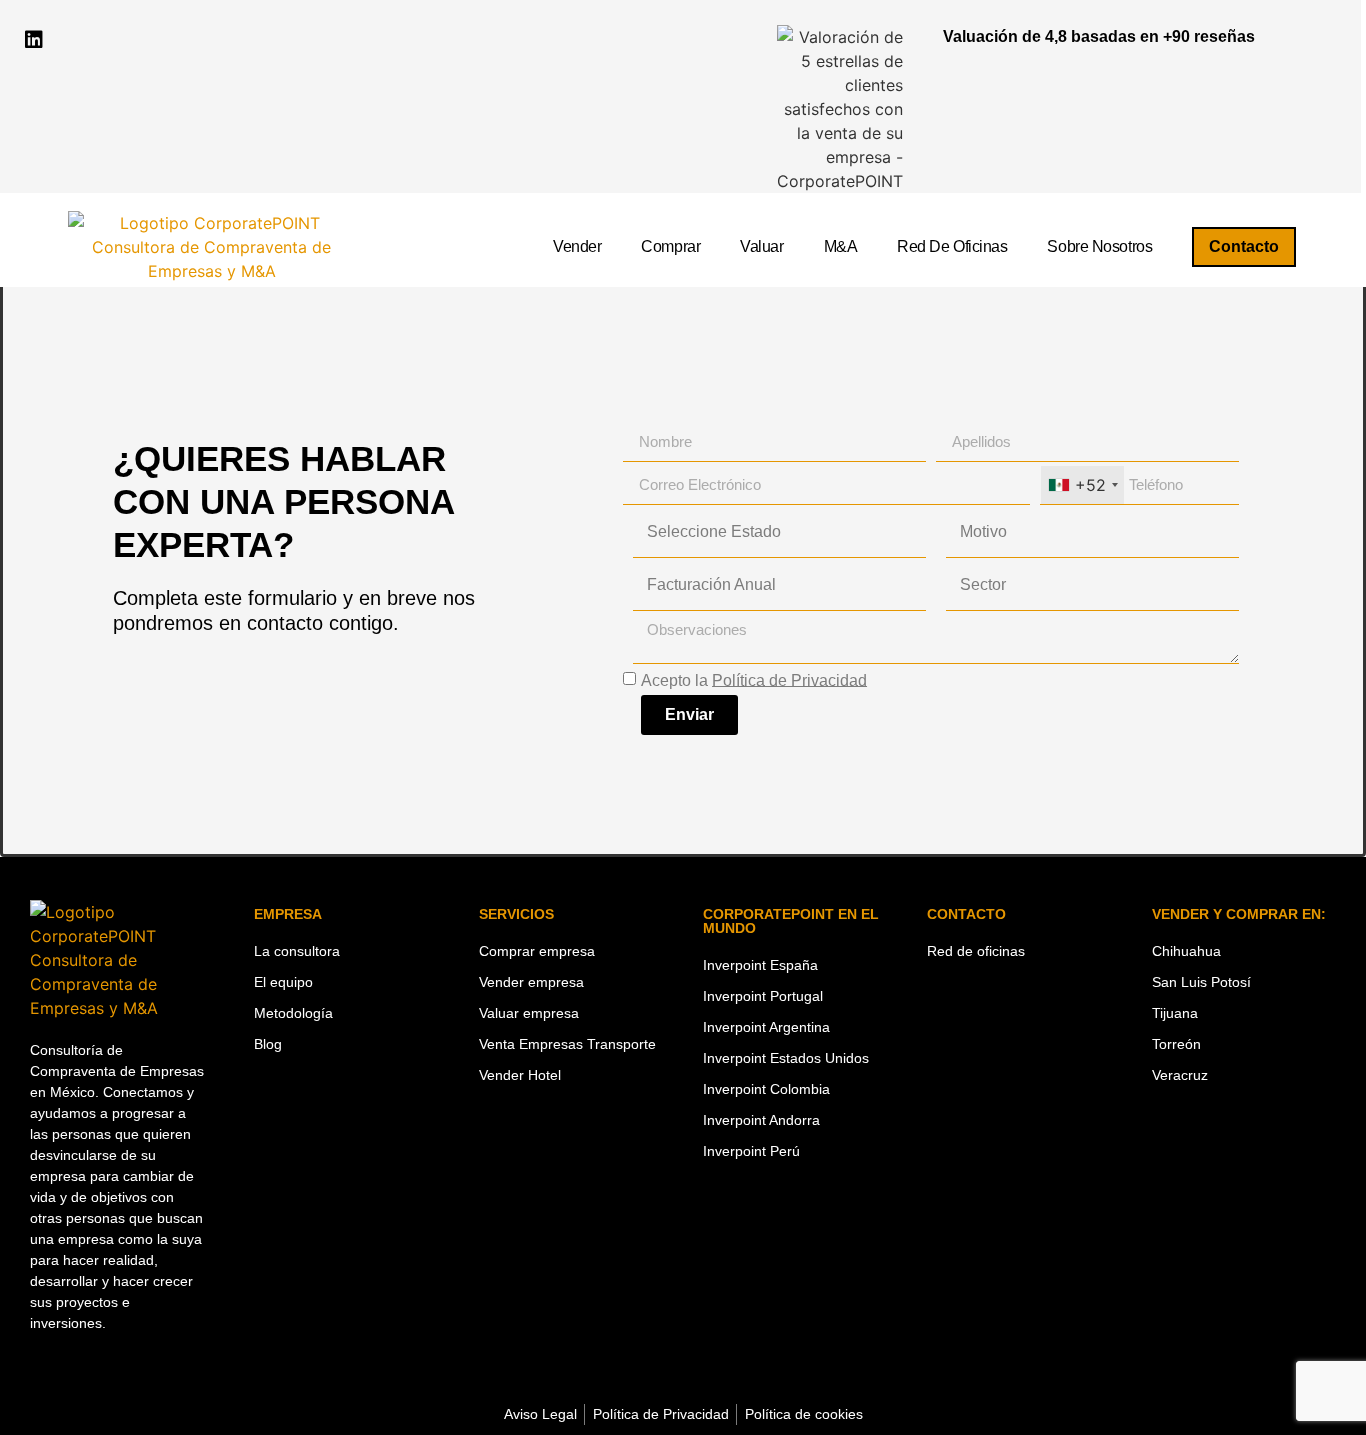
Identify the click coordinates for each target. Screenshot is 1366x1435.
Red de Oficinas (952, 246)
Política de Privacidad (789, 679)
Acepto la (754, 679)
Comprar (670, 246)
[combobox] (1082, 485)
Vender (577, 246)
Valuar (761, 246)
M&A (841, 246)
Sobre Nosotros (1099, 246)
